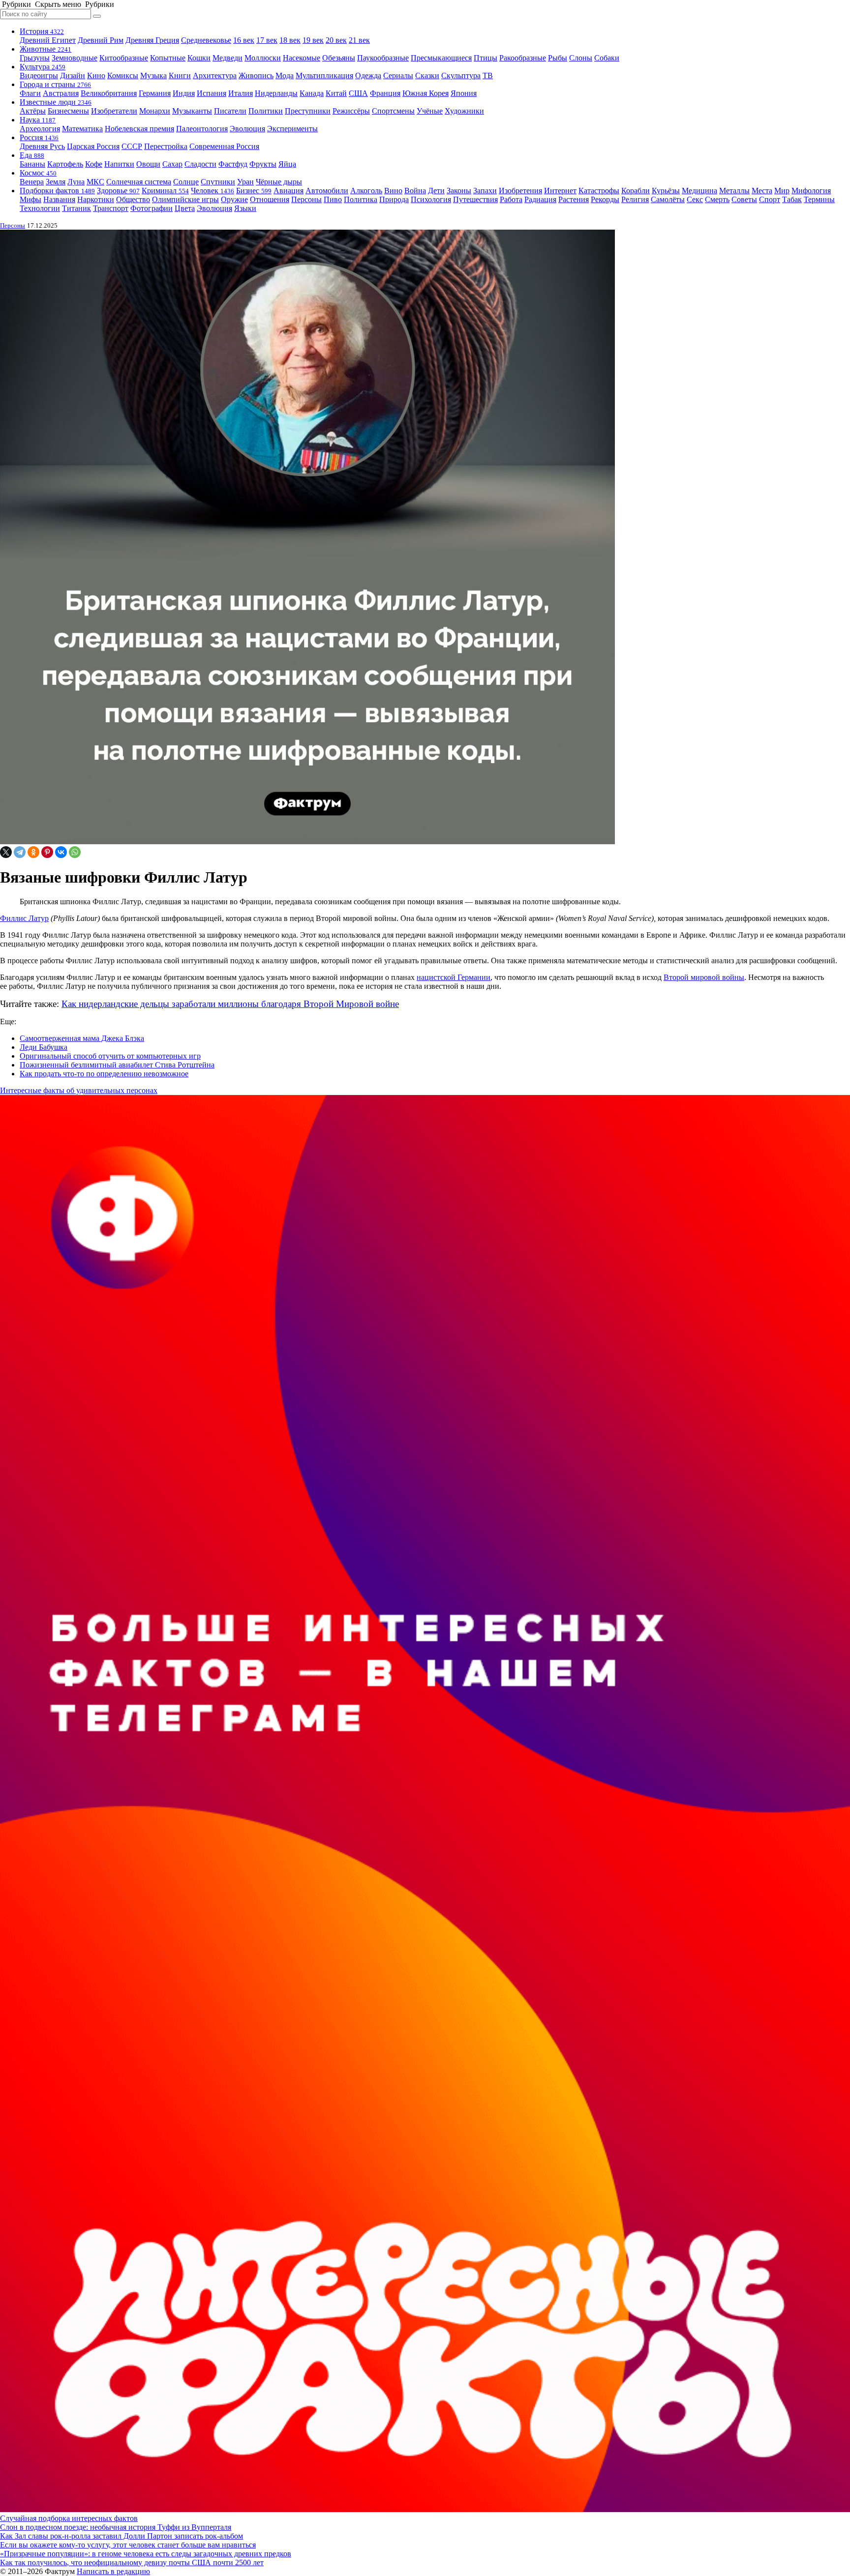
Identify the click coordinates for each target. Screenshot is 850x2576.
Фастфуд (233, 164)
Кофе (94, 164)
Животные (46, 49)
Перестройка (166, 146)
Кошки (199, 58)
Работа (511, 199)
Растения (574, 199)
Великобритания (109, 93)
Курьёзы (666, 191)
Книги (180, 75)
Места (762, 191)
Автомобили (327, 191)
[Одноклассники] (33, 852)
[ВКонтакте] (61, 852)
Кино (96, 75)
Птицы (486, 58)
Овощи (148, 164)
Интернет (560, 191)
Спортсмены (393, 111)
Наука (38, 120)
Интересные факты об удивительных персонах (79, 1090)
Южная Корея (425, 93)
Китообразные (124, 58)
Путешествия (475, 199)
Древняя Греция (152, 40)
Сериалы (398, 75)
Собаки (607, 58)
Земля (56, 182)
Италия (241, 93)
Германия (155, 93)
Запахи (485, 191)
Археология (40, 129)
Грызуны (35, 58)
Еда (32, 155)
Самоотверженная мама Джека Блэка (82, 1038)
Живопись (256, 75)
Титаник (76, 208)
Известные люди (56, 102)
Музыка (153, 75)
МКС (95, 182)
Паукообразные (383, 58)
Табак (792, 199)
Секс (695, 199)
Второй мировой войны (704, 977)
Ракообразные (523, 58)
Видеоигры (39, 75)
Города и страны (55, 84)
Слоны (581, 58)
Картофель (65, 164)
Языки (245, 208)
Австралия (61, 93)
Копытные (168, 58)
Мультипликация (324, 75)
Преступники (308, 111)
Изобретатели (114, 111)
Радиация (540, 199)
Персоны (306, 199)
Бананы (32, 164)
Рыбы (558, 58)
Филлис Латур (24, 918)
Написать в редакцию (113, 2571)
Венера (32, 182)
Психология (431, 199)
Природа (394, 199)
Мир (782, 191)
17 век (267, 40)
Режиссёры (351, 111)
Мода (285, 75)
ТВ (488, 75)
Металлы (734, 191)
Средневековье (206, 40)
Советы (744, 199)
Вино (393, 191)
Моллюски (263, 58)
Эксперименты (292, 129)
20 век (336, 40)
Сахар (172, 164)
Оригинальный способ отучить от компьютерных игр (110, 1056)
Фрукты (263, 164)
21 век (359, 40)
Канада (312, 93)
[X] (6, 852)
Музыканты (192, 111)
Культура (43, 67)
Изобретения (520, 191)
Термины (819, 199)
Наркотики (96, 199)
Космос (38, 173)
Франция (385, 93)
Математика (82, 129)
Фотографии (152, 208)
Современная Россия (224, 146)
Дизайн (73, 75)
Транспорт (111, 208)
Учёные (430, 111)
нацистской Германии (454, 977)
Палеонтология (202, 129)
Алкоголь (366, 191)
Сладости (200, 164)
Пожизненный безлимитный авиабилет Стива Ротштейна (117, 1065)
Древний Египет (48, 40)
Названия (59, 199)
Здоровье (118, 191)
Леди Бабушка (44, 1047)
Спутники (218, 182)
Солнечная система (139, 182)
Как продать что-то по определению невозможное (104, 1074)
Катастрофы (599, 191)
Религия (635, 199)
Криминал (165, 191)
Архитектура (215, 75)
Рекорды (605, 199)
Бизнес (254, 191)
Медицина (699, 191)
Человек (212, 191)
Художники (464, 111)
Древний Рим (101, 40)
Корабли (636, 191)
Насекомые (302, 58)
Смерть (717, 199)
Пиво (333, 199)
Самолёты (668, 199)
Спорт (770, 199)
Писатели (230, 111)
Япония (464, 93)
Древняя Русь (42, 146)
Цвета (185, 208)
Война (415, 191)
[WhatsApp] (75, 852)
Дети (436, 191)
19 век (313, 40)
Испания (212, 93)
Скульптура (461, 75)
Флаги (30, 93)
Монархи (155, 111)
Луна (76, 182)
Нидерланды (276, 93)
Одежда (368, 75)
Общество (133, 199)
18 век (290, 40)
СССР (132, 146)
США (358, 93)
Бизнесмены (68, 111)
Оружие (234, 199)
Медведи (228, 58)
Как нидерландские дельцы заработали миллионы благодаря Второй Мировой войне (230, 1004)
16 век (244, 40)
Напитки (119, 164)
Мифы (30, 199)
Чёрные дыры (279, 182)
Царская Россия (93, 146)
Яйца (287, 164)
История (42, 31)
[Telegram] (20, 852)
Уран (245, 182)
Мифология (811, 191)
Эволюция (247, 129)
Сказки (427, 75)
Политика (361, 199)
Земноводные (75, 58)
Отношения (270, 199)
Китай (336, 93)
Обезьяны (339, 58)
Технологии (40, 208)
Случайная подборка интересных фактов (69, 2518)
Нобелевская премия (139, 129)
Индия (184, 93)
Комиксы (123, 75)
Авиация (288, 191)
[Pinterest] (47, 852)
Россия (39, 137)
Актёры (33, 111)
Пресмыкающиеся (441, 58)
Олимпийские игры (185, 199)
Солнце (186, 182)
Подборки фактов (57, 191)
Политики (266, 111)
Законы (459, 191)
